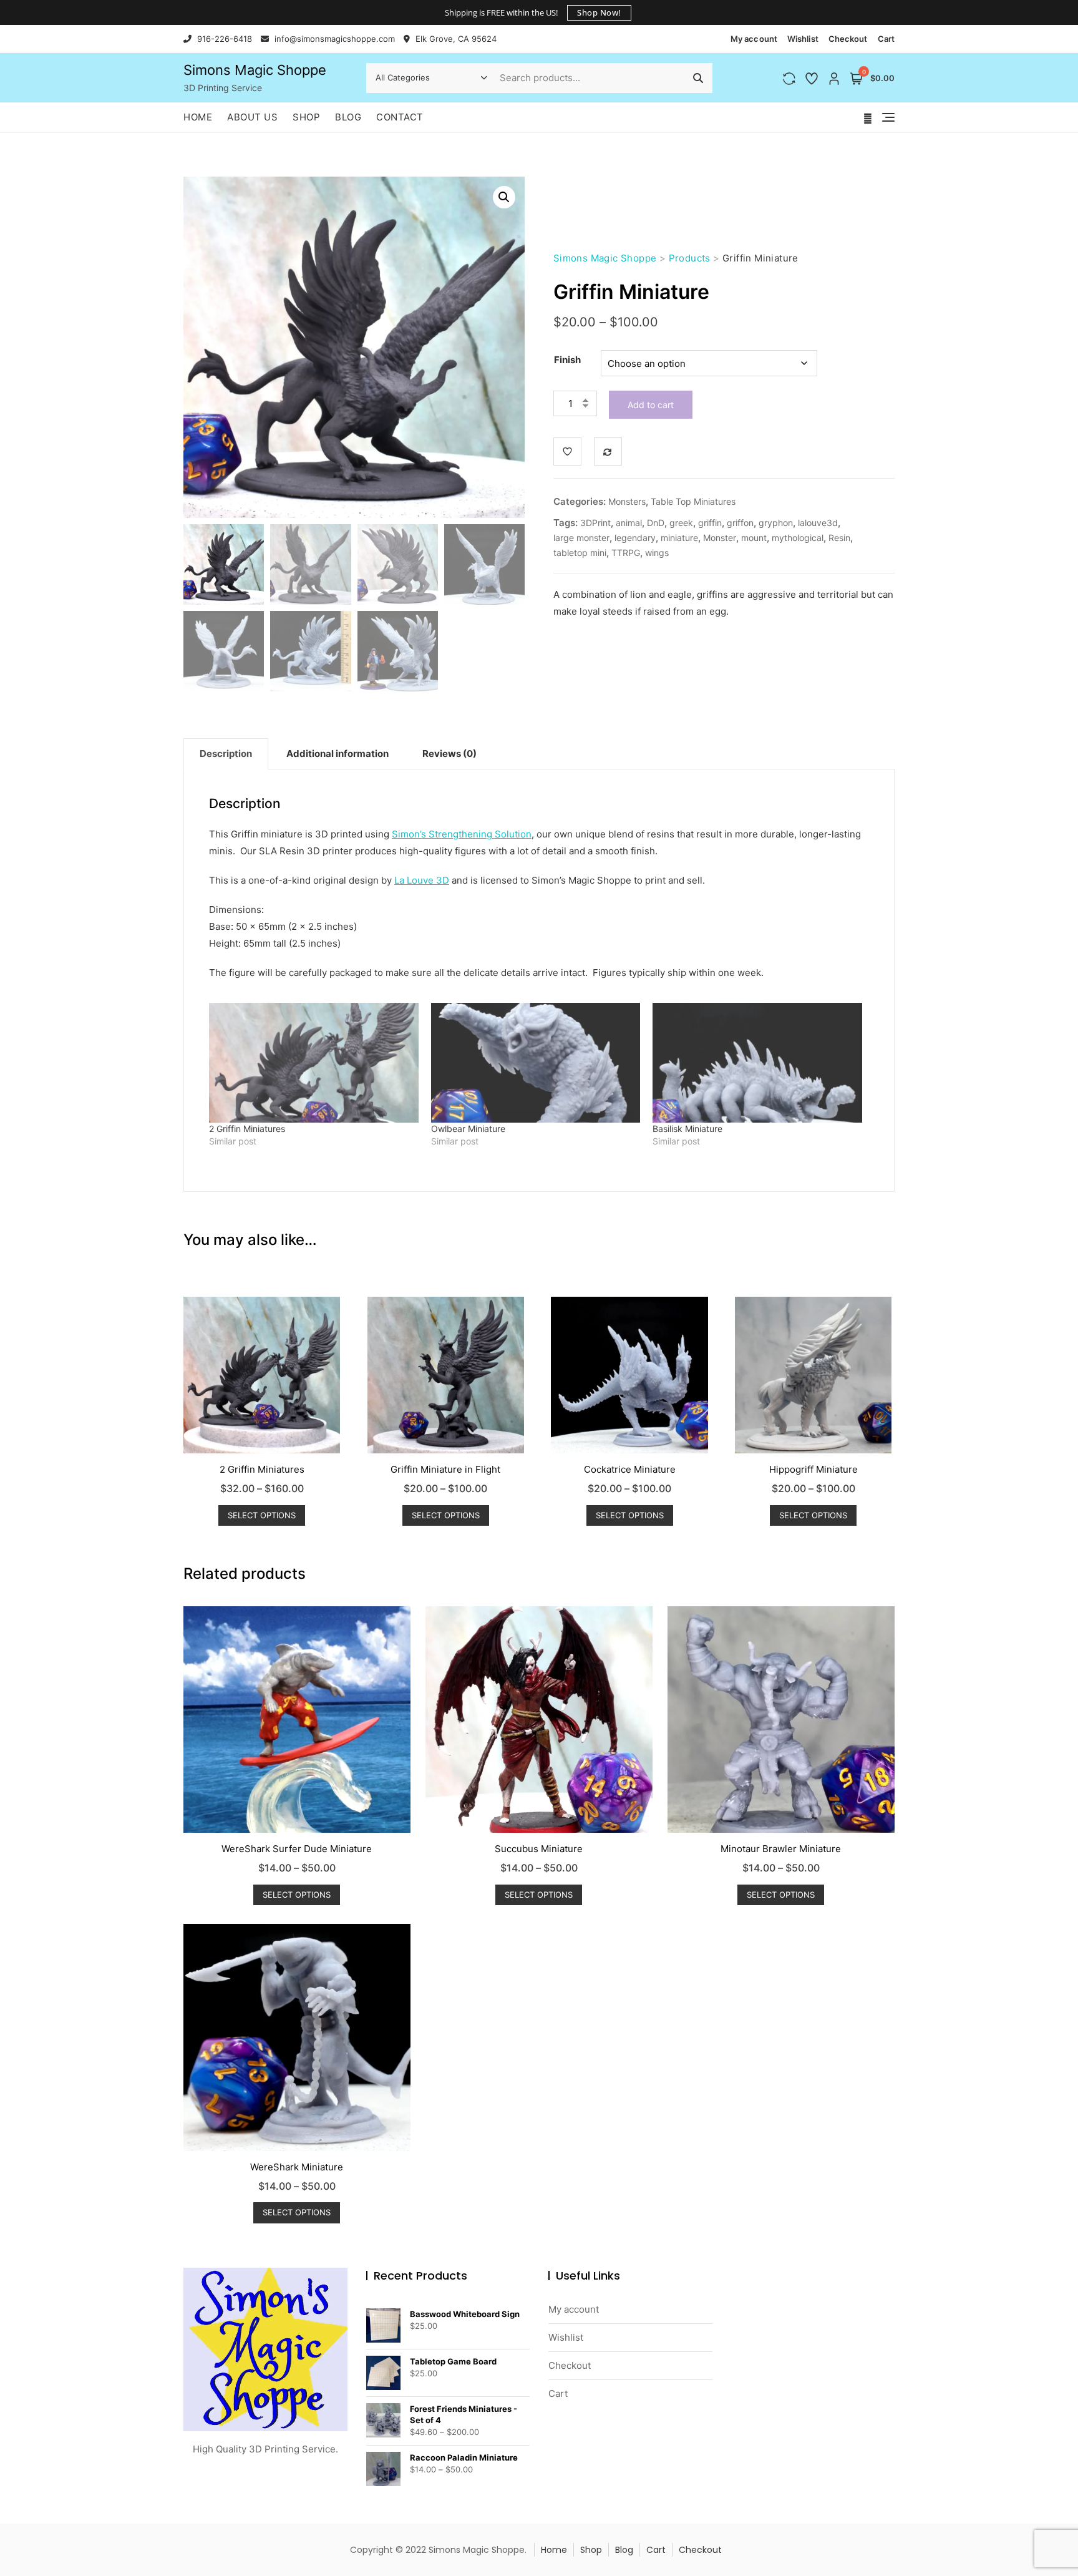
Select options (262, 1515)
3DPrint (595, 523)
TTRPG (626, 553)
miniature (679, 538)
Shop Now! (599, 12)
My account (754, 39)
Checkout (848, 39)
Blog (348, 117)
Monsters (627, 501)
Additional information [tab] (337, 754)
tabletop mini (580, 553)
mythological (798, 538)
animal (629, 523)
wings (657, 553)
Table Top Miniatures (693, 501)
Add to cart (651, 405)
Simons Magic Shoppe (255, 70)
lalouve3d (818, 523)
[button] (504, 197)
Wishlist (803, 39)
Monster (720, 538)
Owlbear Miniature (468, 1129)
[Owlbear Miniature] (536, 1063)
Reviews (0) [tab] (449, 754)
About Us (252, 117)
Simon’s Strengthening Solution (462, 834)
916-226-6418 (223, 39)
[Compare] (608, 451)
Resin (839, 538)
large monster (581, 538)
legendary (635, 538)
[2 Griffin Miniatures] (314, 1063)
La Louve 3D (422, 880)
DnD (656, 523)
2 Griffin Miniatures (247, 1129)
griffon (740, 523)
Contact (400, 117)
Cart (886, 39)
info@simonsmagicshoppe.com (333, 39)
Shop (306, 117)
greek (681, 523)
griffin (710, 523)
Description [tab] (226, 754)
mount (754, 538)
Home (198, 117)
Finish (567, 360)
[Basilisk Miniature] (757, 1063)
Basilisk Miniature (687, 1129)
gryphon (776, 523)
